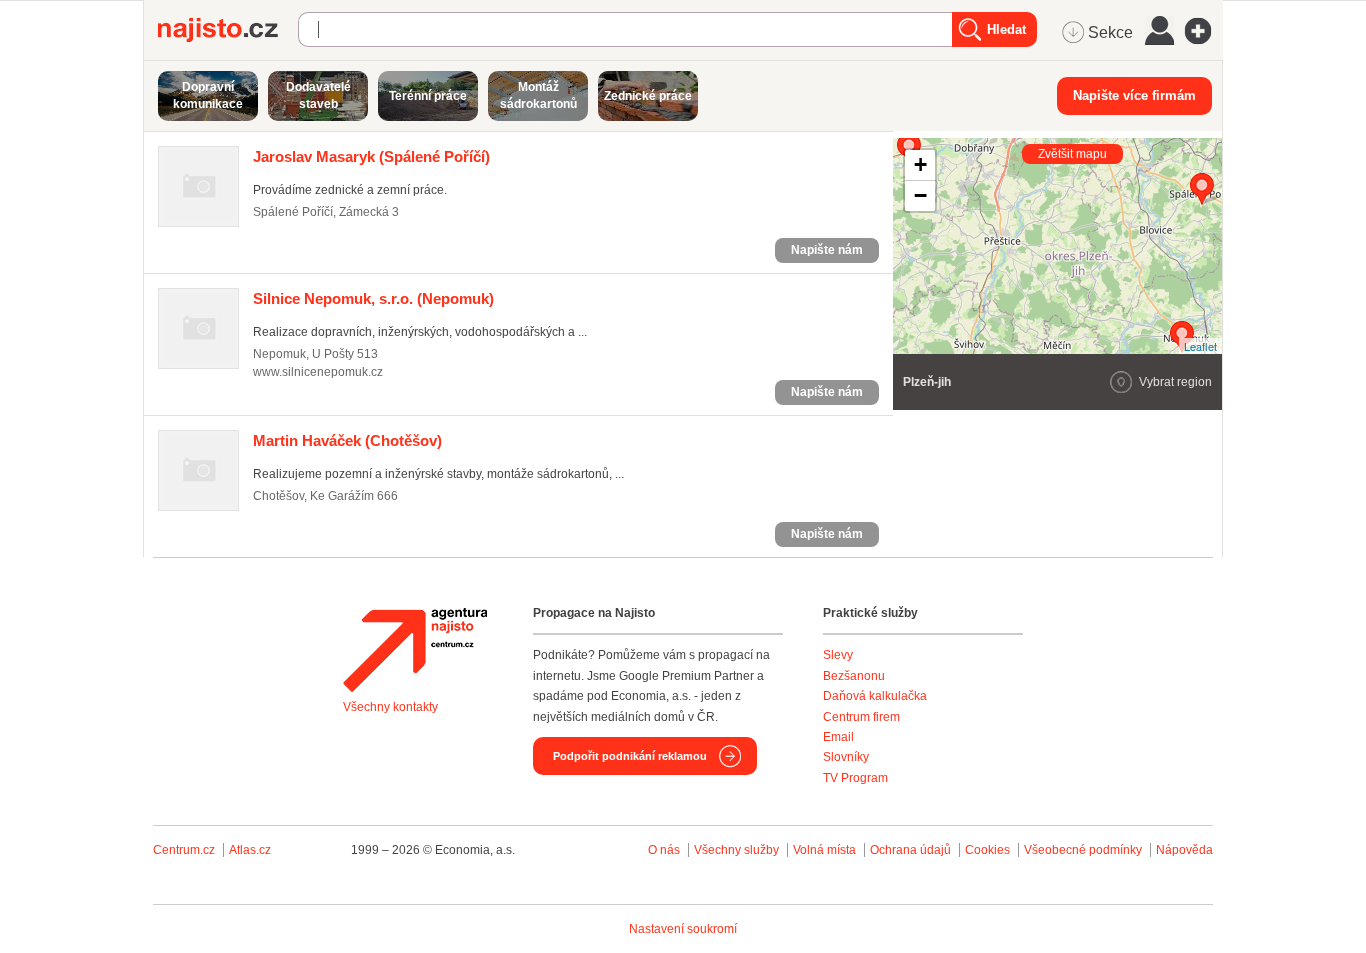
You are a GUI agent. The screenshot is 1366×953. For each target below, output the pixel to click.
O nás (664, 850)
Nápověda (1184, 850)
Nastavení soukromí (683, 929)
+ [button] (920, 164)
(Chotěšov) (347, 440)
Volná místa (824, 850)
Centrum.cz (184, 850)
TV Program (855, 778)
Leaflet (1200, 346)
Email (838, 737)
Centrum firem (861, 717)
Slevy (838, 655)
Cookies (987, 850)
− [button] (920, 195)
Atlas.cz (250, 850)
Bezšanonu (854, 676)
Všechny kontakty (390, 707)
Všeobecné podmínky (1083, 850)
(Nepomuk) (373, 298)
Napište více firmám (1134, 95)
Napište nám (827, 250)
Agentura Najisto (415, 650)
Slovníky (846, 757)
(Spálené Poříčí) (371, 156)
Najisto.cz (228, 30)
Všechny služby (738, 850)
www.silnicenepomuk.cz (318, 372)
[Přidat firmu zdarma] (1204, 31)
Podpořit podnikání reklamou (630, 756)
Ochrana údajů (910, 850)
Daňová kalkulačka (875, 696)
